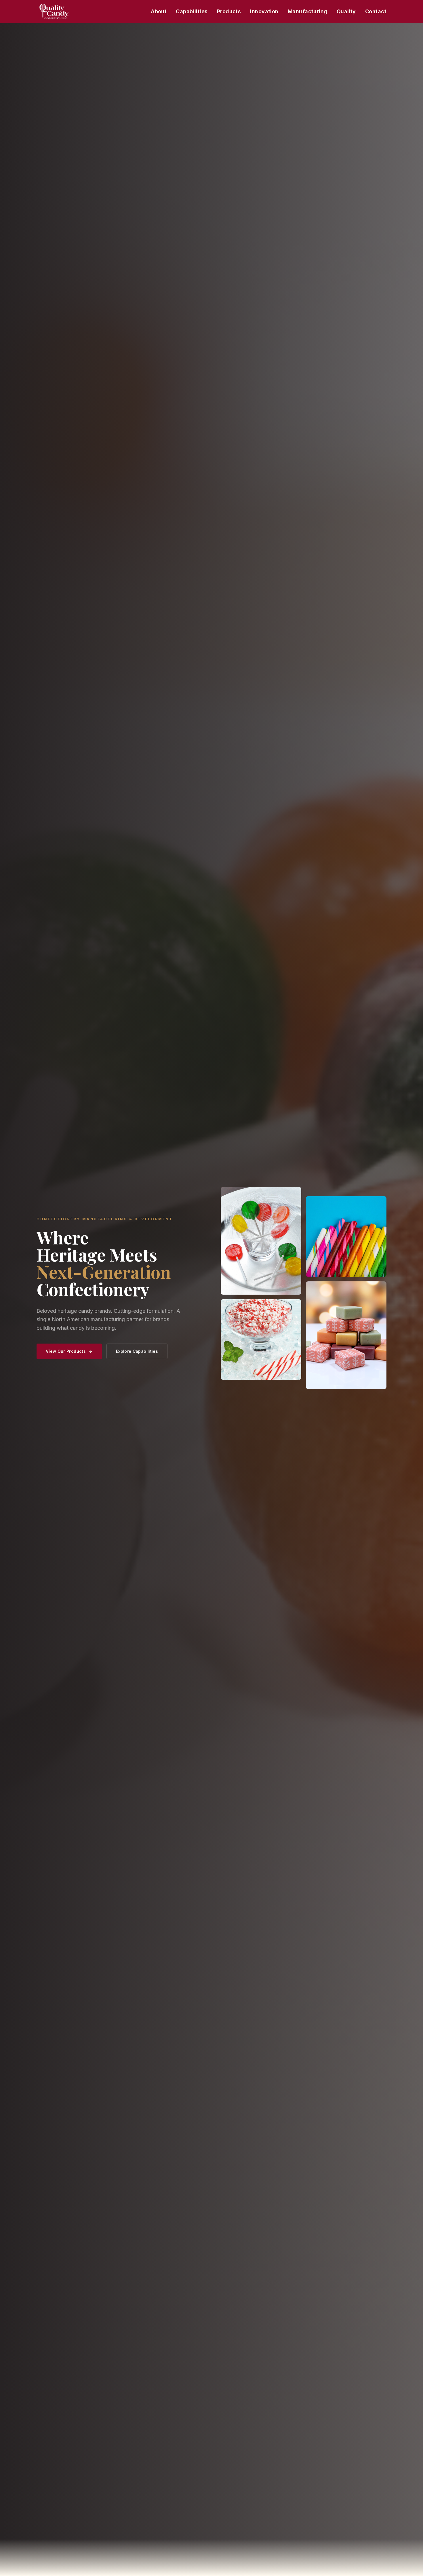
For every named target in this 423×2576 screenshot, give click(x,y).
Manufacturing (308, 11)
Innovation (264, 11)
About (159, 11)
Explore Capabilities (137, 1351)
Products (229, 11)
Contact (376, 11)
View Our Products (66, 1351)
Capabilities (192, 11)
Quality (346, 11)
